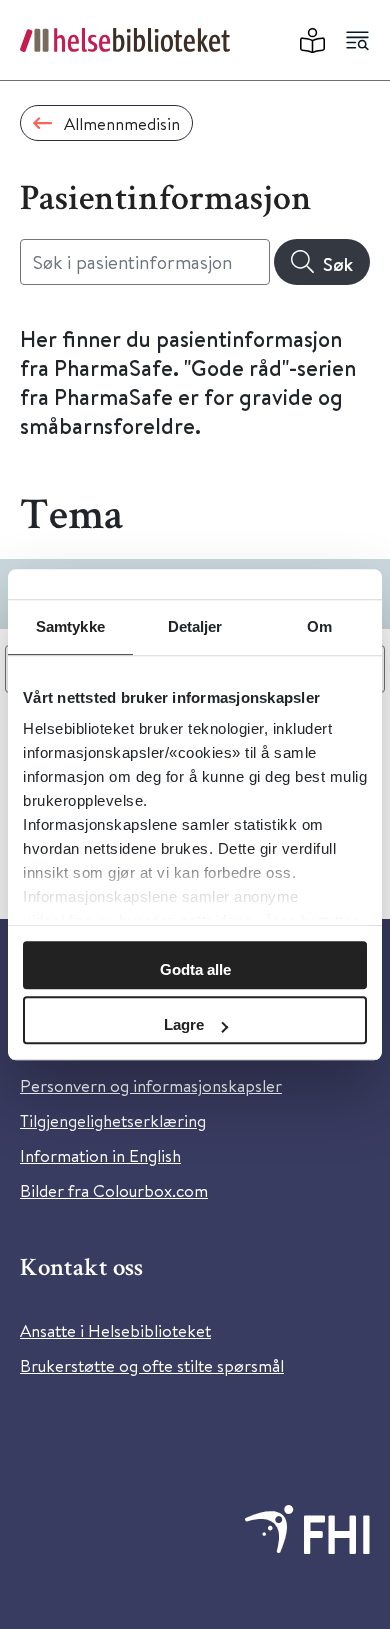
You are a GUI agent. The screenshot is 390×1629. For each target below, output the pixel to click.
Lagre (184, 1024)
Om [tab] (319, 626)
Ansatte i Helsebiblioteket (115, 1330)
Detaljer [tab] (195, 626)
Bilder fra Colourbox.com (114, 1190)
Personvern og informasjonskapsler (151, 1085)
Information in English (100, 1155)
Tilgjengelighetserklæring (113, 1120)
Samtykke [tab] (70, 626)
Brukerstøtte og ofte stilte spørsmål (152, 1365)
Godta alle (195, 969)
